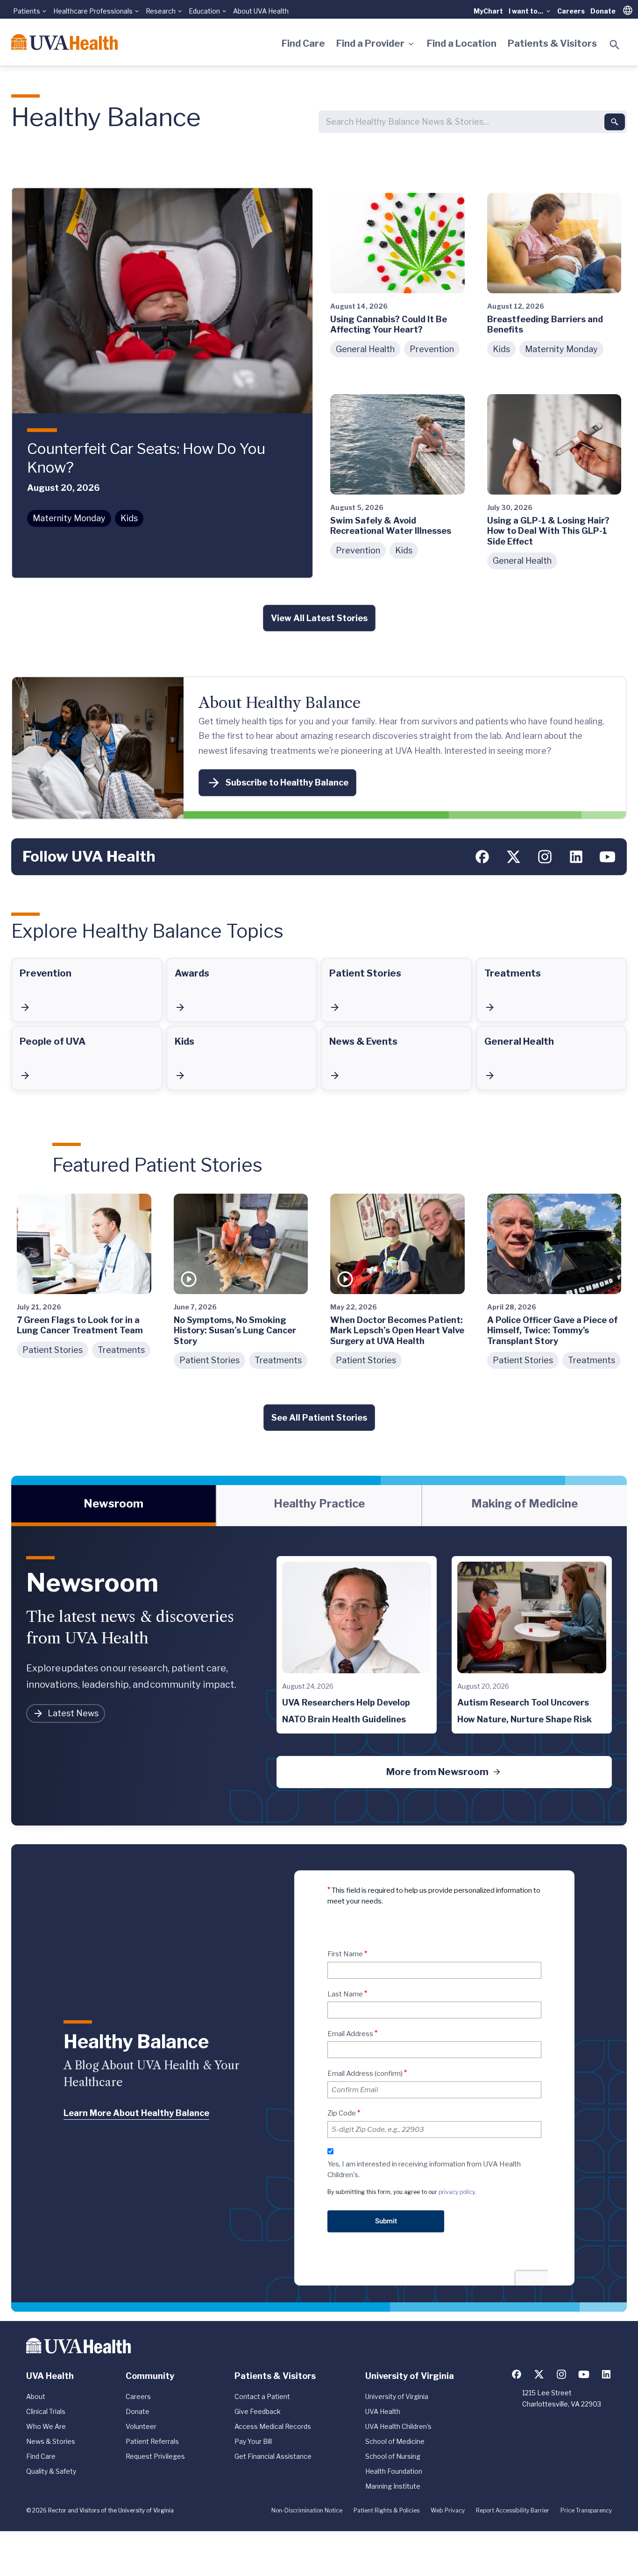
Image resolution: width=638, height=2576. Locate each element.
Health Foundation (394, 2471)
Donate (603, 11)
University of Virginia (397, 2396)
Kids (129, 518)
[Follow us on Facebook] (482, 857)
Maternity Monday (69, 518)
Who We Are (46, 2426)
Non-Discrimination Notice (307, 2510)
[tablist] (319, 1506)
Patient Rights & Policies (386, 2510)
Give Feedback (258, 2411)
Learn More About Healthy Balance (136, 2113)
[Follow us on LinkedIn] (576, 857)
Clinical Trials (46, 2411)
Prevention (432, 349)
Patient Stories (53, 1350)
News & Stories (51, 2441)
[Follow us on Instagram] (545, 857)
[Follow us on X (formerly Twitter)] (514, 857)
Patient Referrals (152, 2441)
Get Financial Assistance (273, 2456)
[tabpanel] (319, 1676)
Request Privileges (155, 2456)
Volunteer (141, 2426)
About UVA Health (261, 11)
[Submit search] (615, 122)
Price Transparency (586, 2510)
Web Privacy (448, 2510)
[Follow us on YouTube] (607, 857)
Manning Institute (393, 2486)
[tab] (113, 1506)
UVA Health (383, 2411)
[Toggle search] (615, 45)
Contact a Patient (262, 2396)
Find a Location (462, 43)
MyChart (488, 11)
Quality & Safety (51, 2471)
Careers (571, 11)
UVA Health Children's (398, 2426)
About (36, 2396)
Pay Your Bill (253, 2441)
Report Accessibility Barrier (513, 2510)
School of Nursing (393, 2456)
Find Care (303, 43)
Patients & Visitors (552, 43)
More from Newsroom (437, 1772)
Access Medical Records (273, 2426)
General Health (365, 349)
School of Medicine (395, 2441)
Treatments (121, 1350)
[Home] (64, 42)
